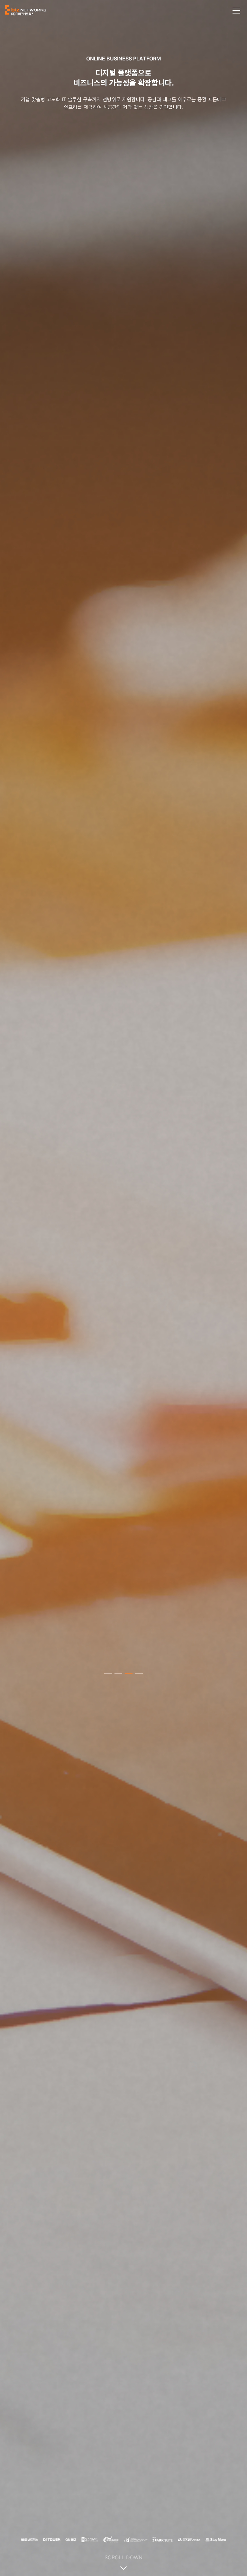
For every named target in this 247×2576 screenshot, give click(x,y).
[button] (108, 1673)
